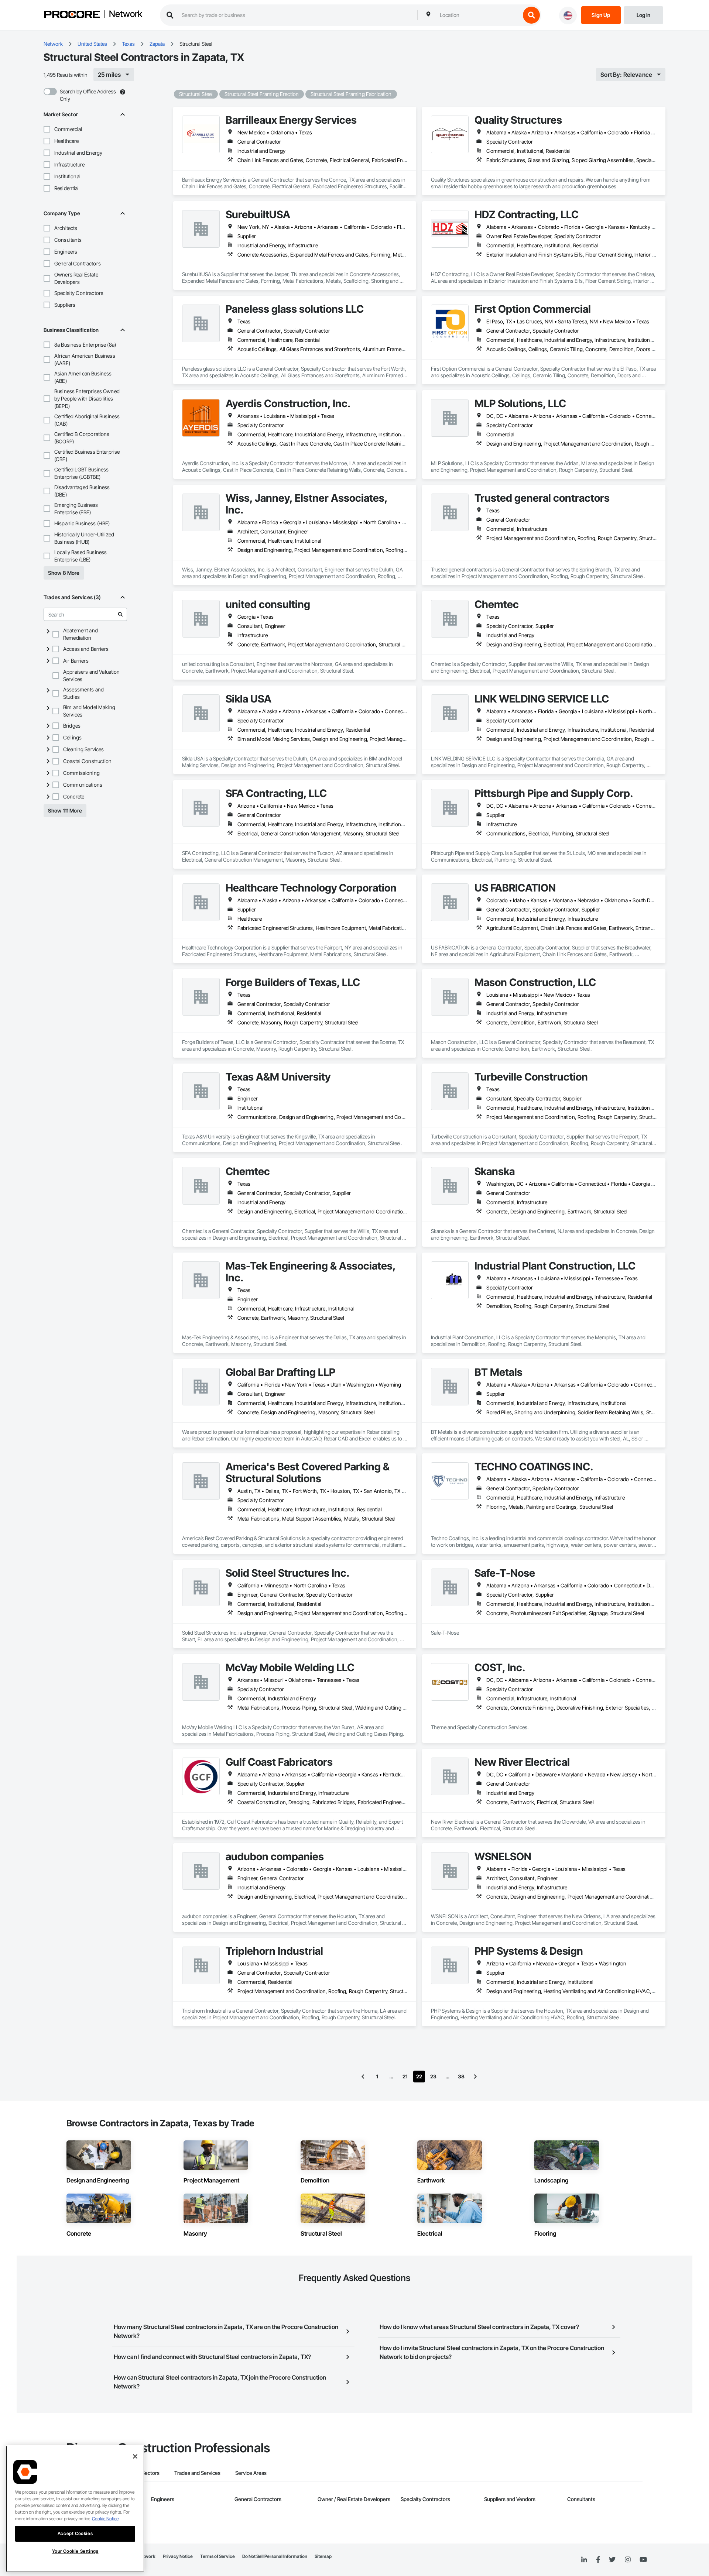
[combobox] (478, 15)
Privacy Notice (178, 2556)
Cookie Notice (105, 2519)
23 (433, 2076)
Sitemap (323, 2556)
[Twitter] (612, 2560)
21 (405, 2076)
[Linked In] (584, 2560)
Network (126, 14)
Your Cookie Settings (75, 2551)
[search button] (531, 15)
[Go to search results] (120, 614)
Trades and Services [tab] (197, 2473)
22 (419, 2076)
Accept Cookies (75, 2533)
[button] (47, 129)
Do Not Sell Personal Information (275, 2556)
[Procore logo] (72, 15)
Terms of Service (218, 2556)
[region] (75, 2509)
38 (461, 2076)
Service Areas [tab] (251, 2473)
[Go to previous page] (363, 2077)
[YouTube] (643, 2560)
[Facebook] (598, 2560)
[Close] (135, 2456)
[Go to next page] (475, 2077)
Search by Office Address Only (88, 95)
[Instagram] (628, 2560)
